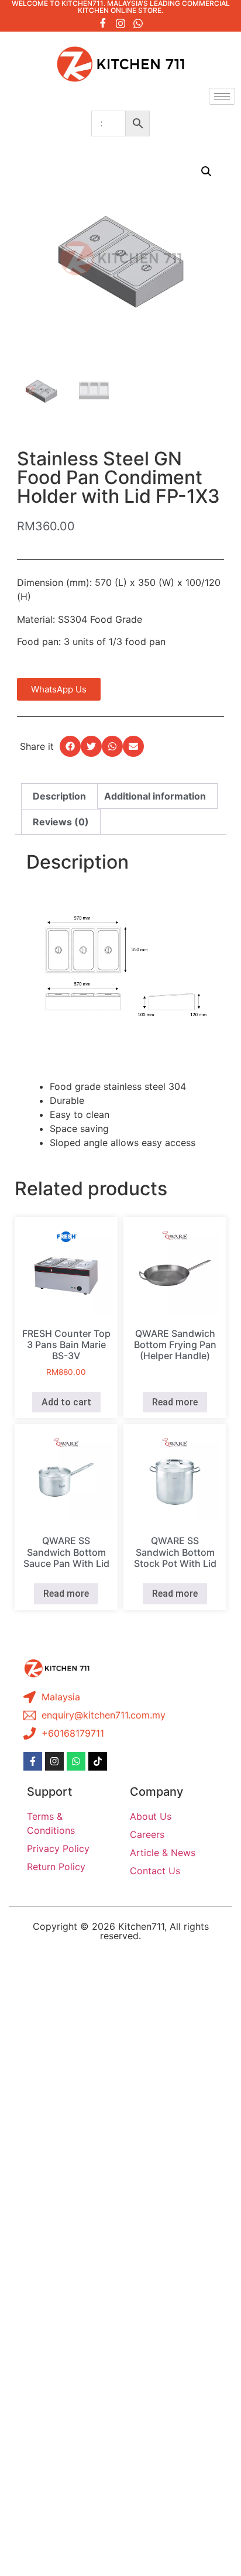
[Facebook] (103, 23)
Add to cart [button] (66, 1402)
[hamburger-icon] (222, 96)
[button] (206, 171)
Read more (175, 1402)
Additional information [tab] (155, 796)
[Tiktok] (98, 1761)
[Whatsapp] (138, 23)
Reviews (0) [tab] (61, 822)
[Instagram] (120, 23)
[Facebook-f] (33, 1761)
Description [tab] (59, 796)
